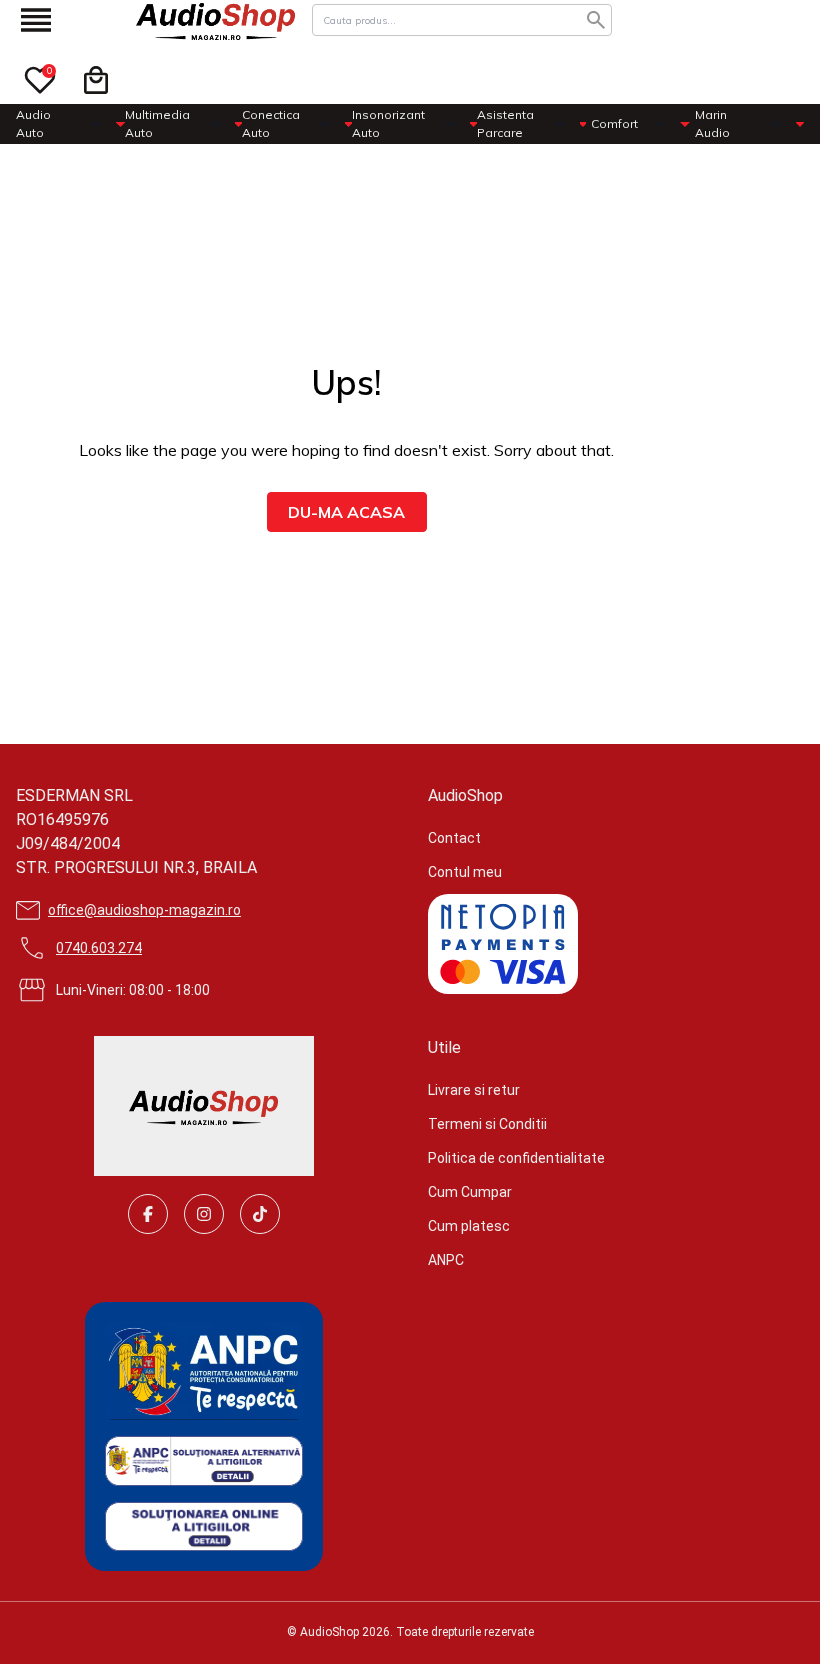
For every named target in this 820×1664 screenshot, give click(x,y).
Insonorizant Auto (388, 123)
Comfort (614, 123)
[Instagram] (204, 1214)
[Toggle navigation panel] (36, 20)
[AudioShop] (216, 20)
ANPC (446, 1260)
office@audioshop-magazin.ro (144, 910)
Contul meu (465, 872)
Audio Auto (33, 123)
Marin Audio (712, 123)
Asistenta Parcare (505, 123)
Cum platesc (469, 1226)
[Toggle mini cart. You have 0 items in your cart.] (96, 80)
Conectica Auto (271, 123)
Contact (454, 838)
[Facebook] (148, 1214)
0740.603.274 (99, 948)
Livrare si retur (474, 1090)
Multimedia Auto (157, 123)
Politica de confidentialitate (516, 1158)
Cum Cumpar (470, 1192)
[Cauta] (596, 20)
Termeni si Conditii (487, 1124)
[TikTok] (260, 1214)
